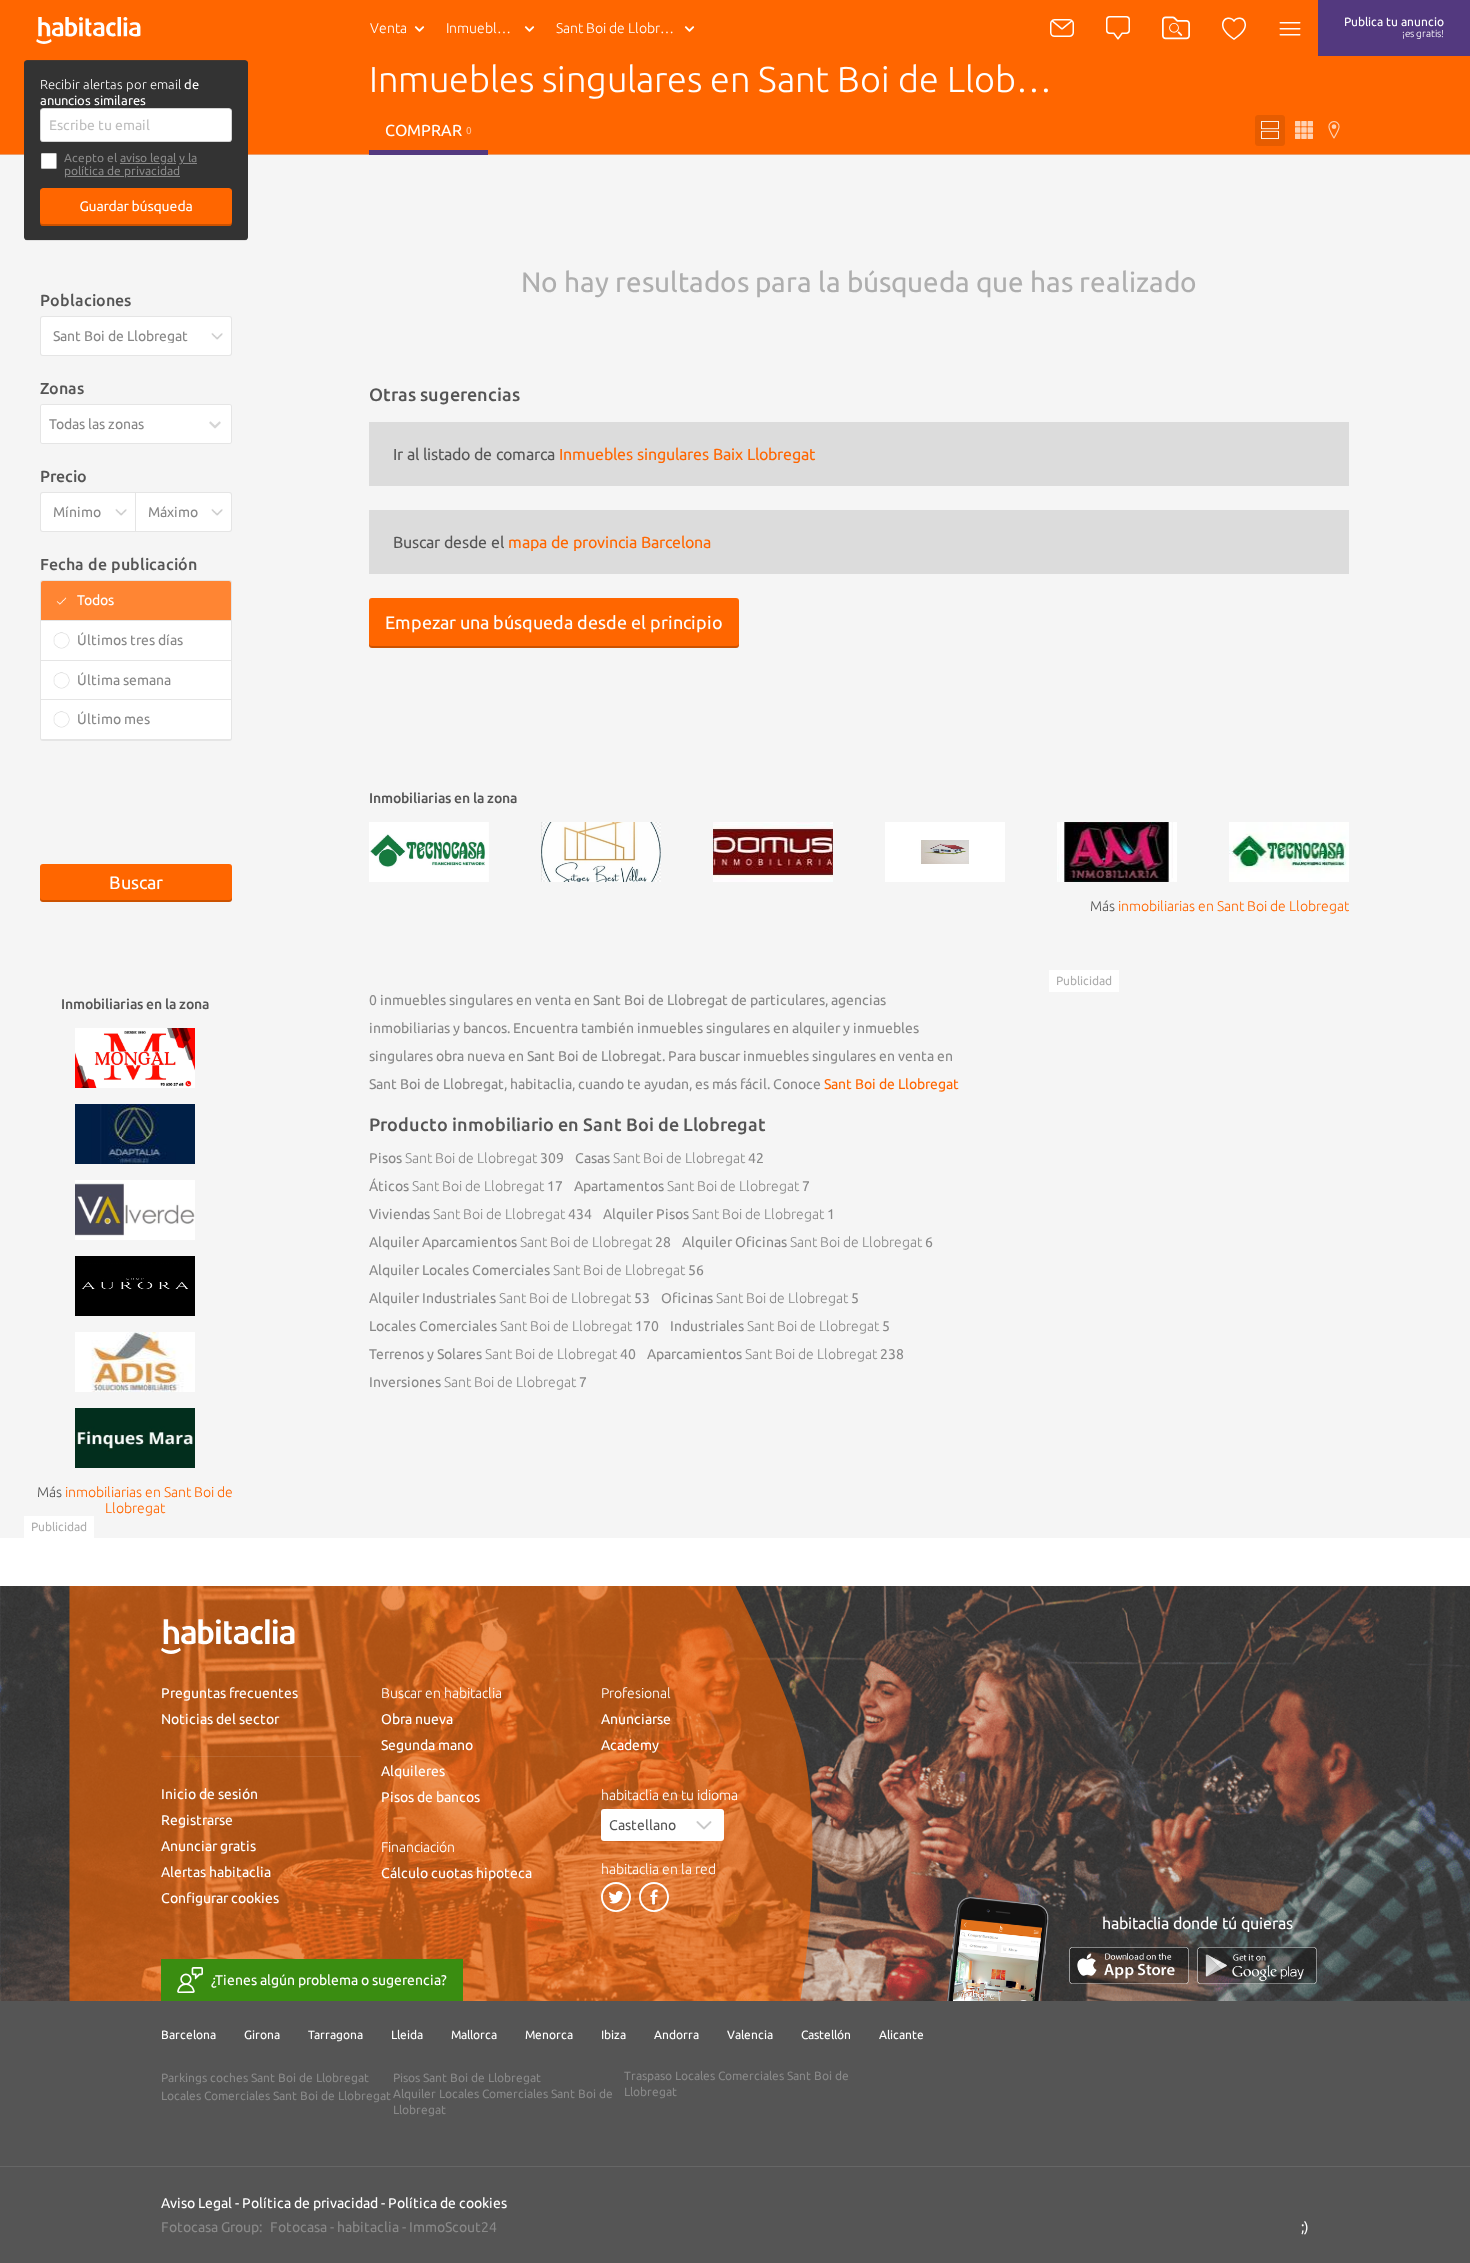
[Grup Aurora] (135, 1284)
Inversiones (472, 1382)
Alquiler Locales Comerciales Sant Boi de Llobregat (503, 2101)
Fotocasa (298, 2227)
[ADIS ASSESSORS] (135, 1360)
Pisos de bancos (430, 1797)
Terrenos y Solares (493, 1354)
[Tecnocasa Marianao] (429, 850)
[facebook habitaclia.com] (654, 1897)
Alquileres (413, 1771)
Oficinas (754, 1298)
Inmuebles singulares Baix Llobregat (687, 454)
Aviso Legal (196, 2203)
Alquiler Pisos (713, 1214)
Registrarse (197, 1820)
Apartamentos (686, 1186)
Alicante (901, 2034)
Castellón (826, 2034)
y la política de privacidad (130, 164)
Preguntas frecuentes (229, 1693)
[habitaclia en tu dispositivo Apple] (1129, 1965)
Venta (388, 28)
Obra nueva (417, 1719)
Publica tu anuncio (1394, 27)
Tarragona (335, 2034)
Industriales (774, 1326)
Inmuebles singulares (494, 28)
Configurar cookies (220, 1898)
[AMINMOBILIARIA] (1117, 850)
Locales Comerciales (500, 1326)
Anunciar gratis (208, 1846)
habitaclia (368, 2227)
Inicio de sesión (209, 1794)
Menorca (549, 2034)
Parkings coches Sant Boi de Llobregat (265, 2077)
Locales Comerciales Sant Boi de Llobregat (276, 2095)
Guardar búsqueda (136, 206)
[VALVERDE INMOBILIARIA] (135, 1208)
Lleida (407, 2034)
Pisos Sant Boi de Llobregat (467, 2077)
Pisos (453, 1158)
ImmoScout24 (453, 2227)
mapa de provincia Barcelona (609, 542)
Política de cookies (447, 2203)
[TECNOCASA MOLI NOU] (1289, 850)
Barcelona (188, 2034)
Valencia (750, 2034)
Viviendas (467, 1214)
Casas (660, 1158)
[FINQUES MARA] (135, 1436)
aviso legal (148, 157)
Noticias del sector (220, 1719)
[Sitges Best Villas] (601, 850)
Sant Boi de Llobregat (891, 1084)
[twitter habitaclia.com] (616, 1897)
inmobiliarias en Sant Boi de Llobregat (1233, 906)
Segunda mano (427, 1745)
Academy (630, 1745)
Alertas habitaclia (216, 1872)
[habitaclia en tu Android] (1257, 1965)
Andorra (676, 2034)
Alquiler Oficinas (802, 1242)
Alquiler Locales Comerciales (527, 1270)
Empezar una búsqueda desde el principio (554, 622)
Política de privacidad (310, 2203)
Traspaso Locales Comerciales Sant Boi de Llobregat (736, 2083)
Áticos (456, 1186)
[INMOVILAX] (945, 850)
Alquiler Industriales (500, 1298)
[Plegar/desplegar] (219, 425)
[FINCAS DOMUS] (773, 850)
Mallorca (474, 2034)
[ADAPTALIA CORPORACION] (135, 1132)
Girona (262, 2034)
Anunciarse (636, 1719)
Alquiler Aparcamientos (510, 1242)
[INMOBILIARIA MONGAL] (135, 1056)
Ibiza (613, 2034)
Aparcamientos (762, 1354)
